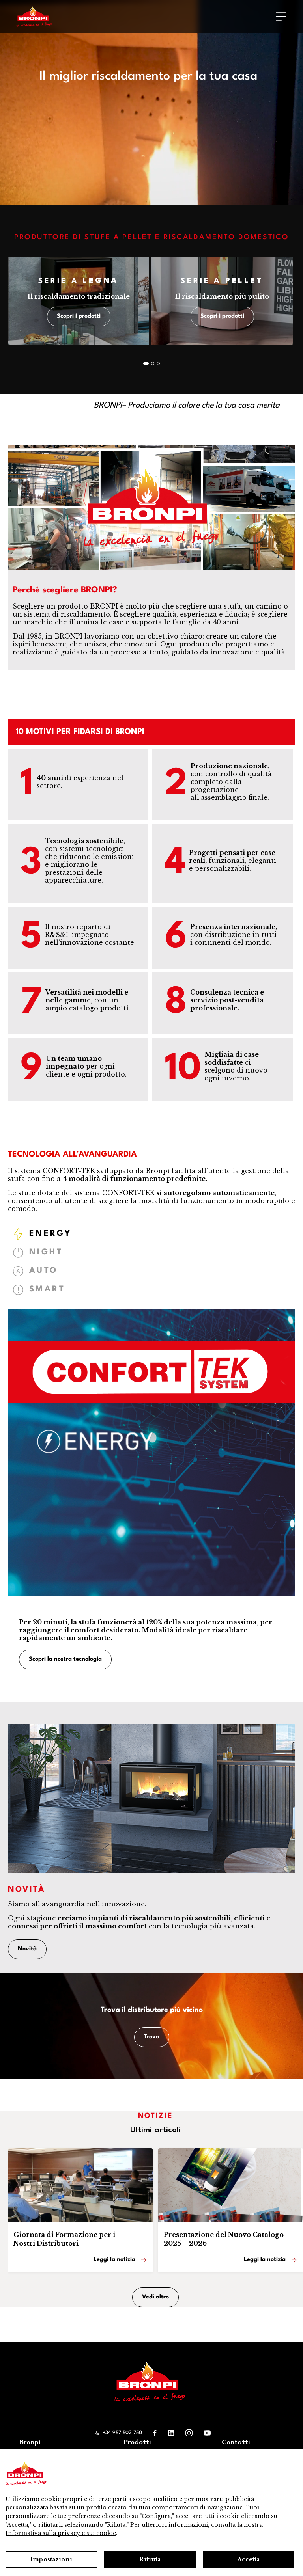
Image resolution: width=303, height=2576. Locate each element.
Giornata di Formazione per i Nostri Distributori (64, 2239)
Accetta (249, 2559)
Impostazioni (51, 2559)
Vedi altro (155, 2298)
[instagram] (189, 2433)
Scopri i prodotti (79, 316)
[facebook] (155, 2433)
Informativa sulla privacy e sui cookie (61, 2533)
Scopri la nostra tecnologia (65, 1659)
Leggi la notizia (114, 2260)
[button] (146, 363)
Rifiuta (150, 2559)
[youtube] (207, 2433)
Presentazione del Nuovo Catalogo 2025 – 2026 (224, 2239)
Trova (152, 2037)
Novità (27, 1949)
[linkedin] (171, 2433)
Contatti (236, 2443)
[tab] (151, 1235)
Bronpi (30, 2443)
